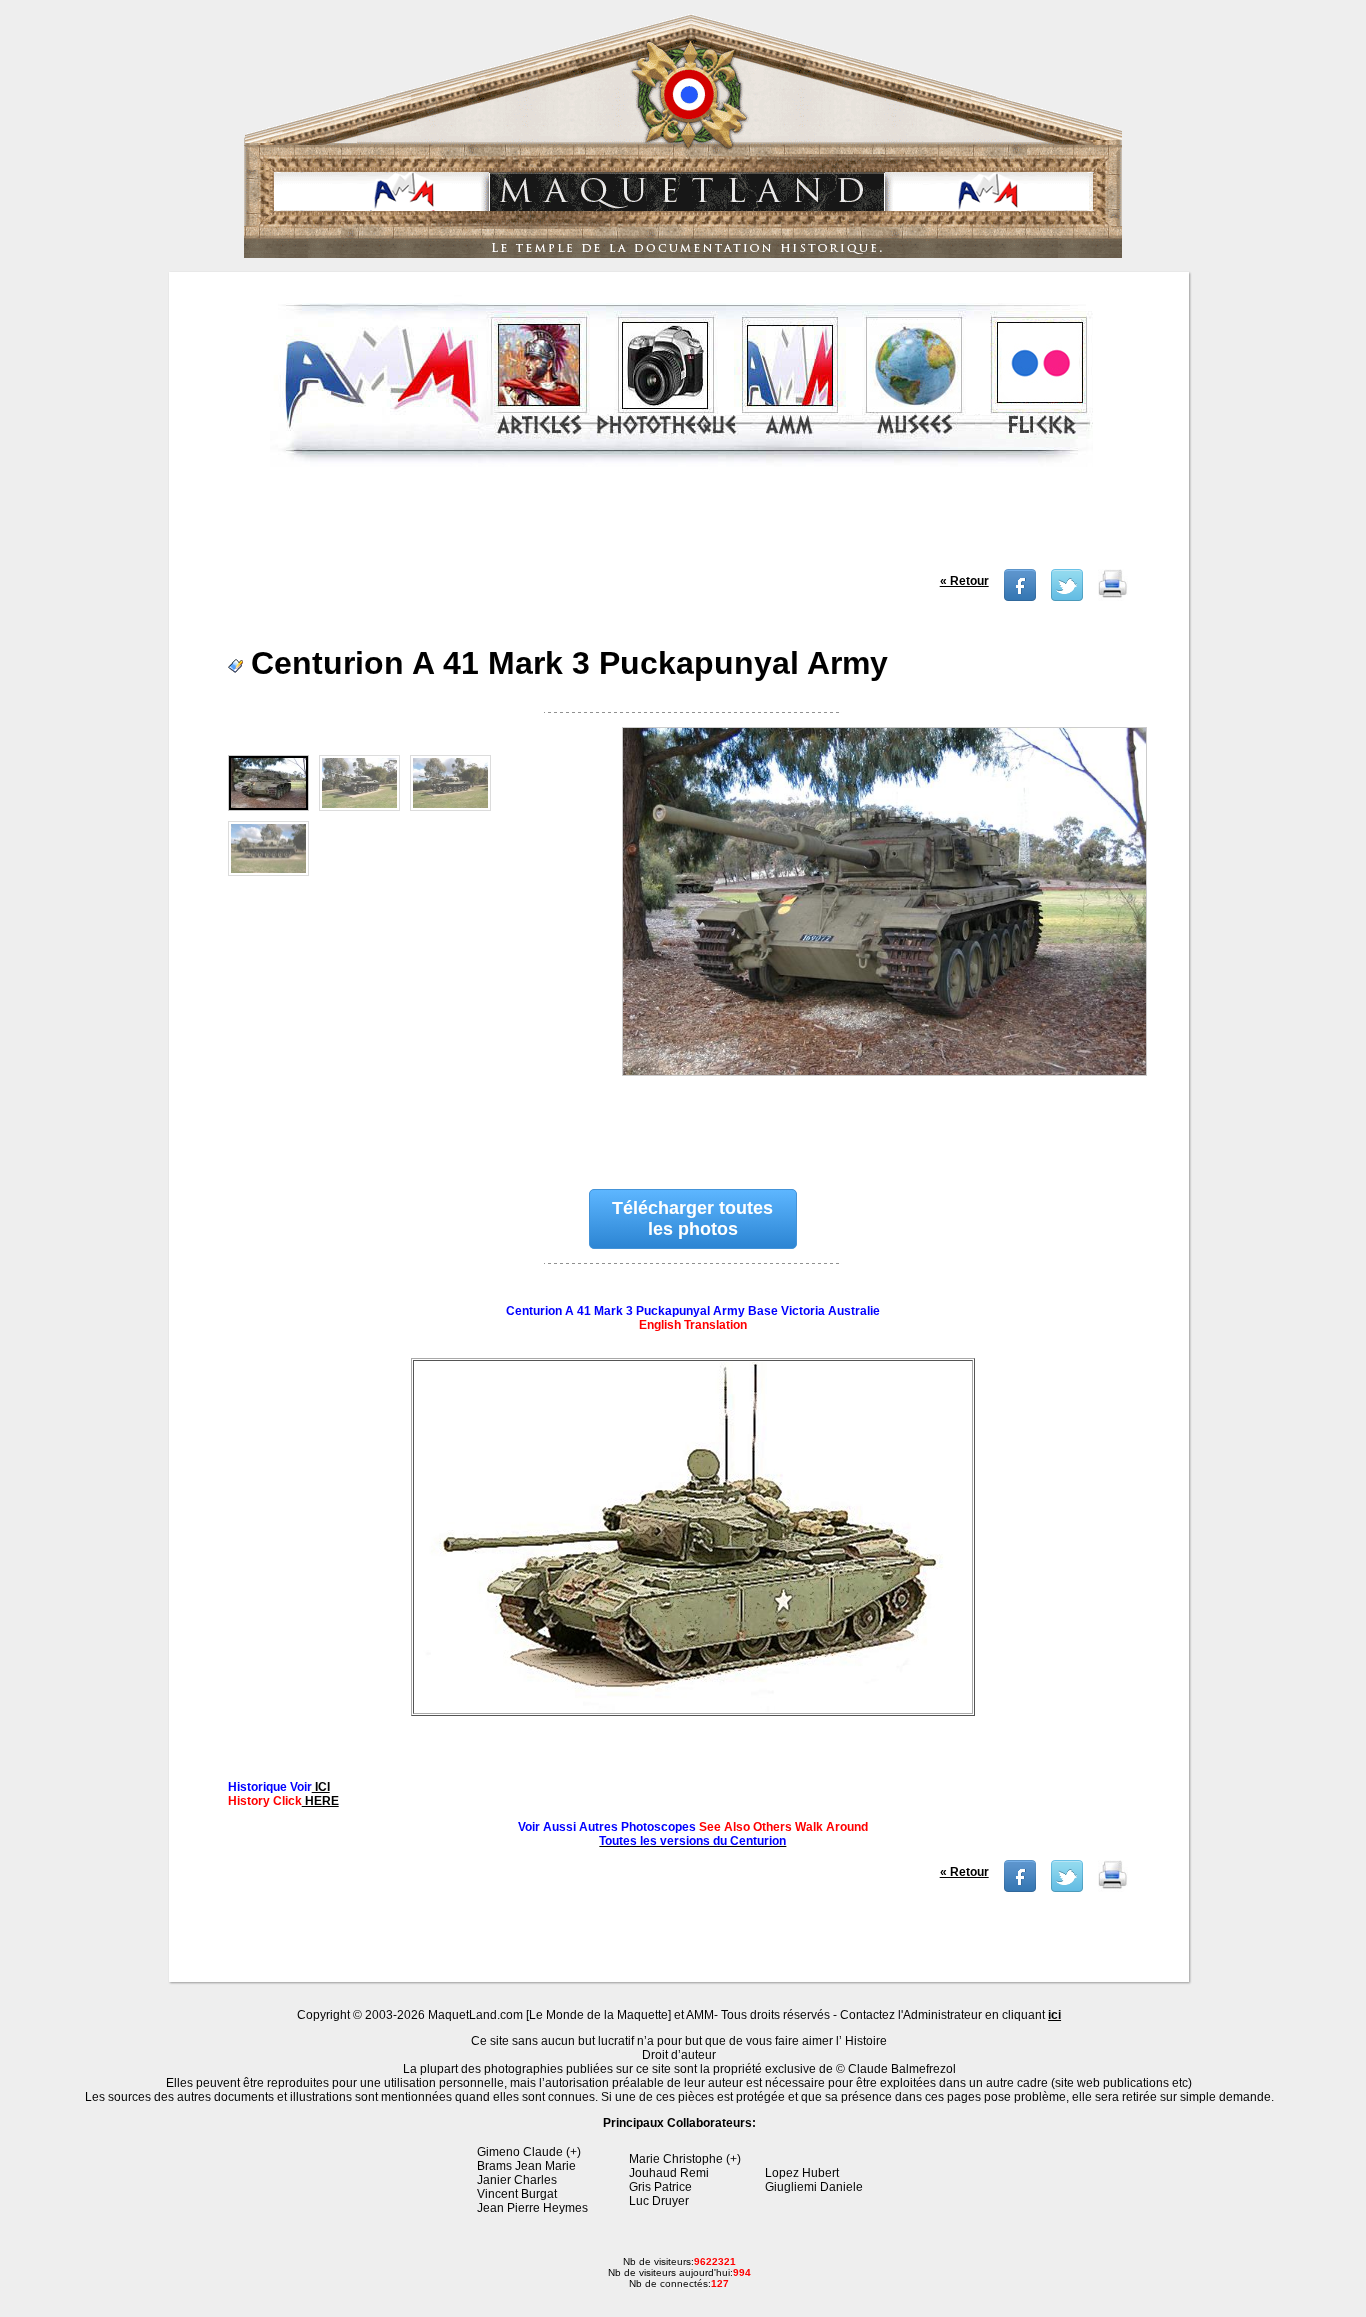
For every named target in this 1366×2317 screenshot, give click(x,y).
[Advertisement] (681, 524)
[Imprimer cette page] (1113, 597)
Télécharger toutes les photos (692, 1218)
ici (1054, 2015)
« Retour (964, 581)
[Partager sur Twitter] (1067, 597)
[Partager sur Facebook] (1020, 597)
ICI (321, 1787)
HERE (320, 1801)
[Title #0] (883, 937)
